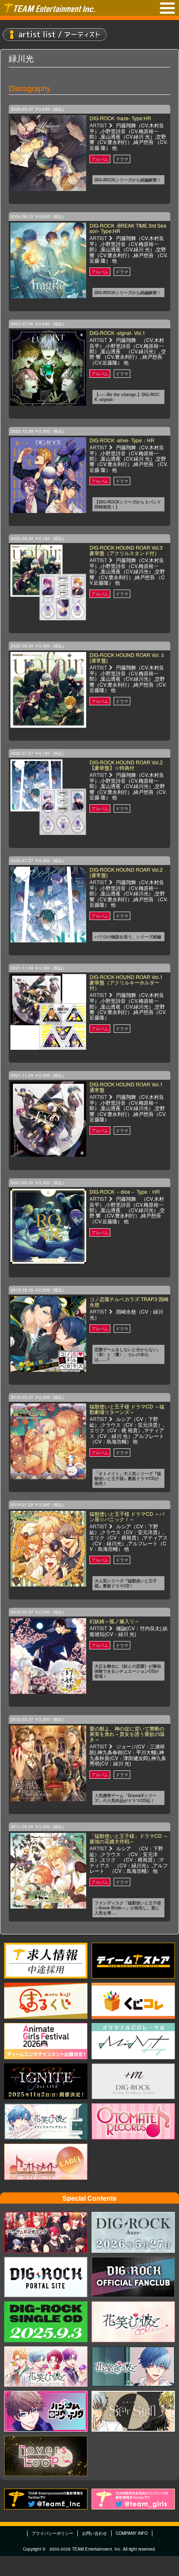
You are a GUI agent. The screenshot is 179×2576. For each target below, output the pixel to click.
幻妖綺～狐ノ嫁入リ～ (114, 1621)
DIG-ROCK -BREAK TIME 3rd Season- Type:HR (128, 228)
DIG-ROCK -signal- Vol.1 (117, 333)
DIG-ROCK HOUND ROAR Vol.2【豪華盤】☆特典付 (126, 765)
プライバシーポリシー (52, 2533)
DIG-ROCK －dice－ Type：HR (125, 1191)
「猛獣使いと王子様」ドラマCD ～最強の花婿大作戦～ (129, 1838)
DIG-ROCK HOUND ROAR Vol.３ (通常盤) (127, 657)
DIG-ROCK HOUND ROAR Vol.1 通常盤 (126, 1087)
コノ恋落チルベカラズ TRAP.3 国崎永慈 (129, 1302)
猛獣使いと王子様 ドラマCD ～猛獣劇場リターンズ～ (127, 1409)
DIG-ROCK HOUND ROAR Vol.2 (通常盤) (126, 872)
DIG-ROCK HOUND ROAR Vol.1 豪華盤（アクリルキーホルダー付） (126, 982)
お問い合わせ (94, 2533)
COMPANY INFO (132, 2533)
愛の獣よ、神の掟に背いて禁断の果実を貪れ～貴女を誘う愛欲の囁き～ (127, 1734)
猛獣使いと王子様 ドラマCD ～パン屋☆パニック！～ (127, 1516)
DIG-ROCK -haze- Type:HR (120, 118)
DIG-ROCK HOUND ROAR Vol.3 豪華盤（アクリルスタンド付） (126, 550)
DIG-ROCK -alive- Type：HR (122, 440)
